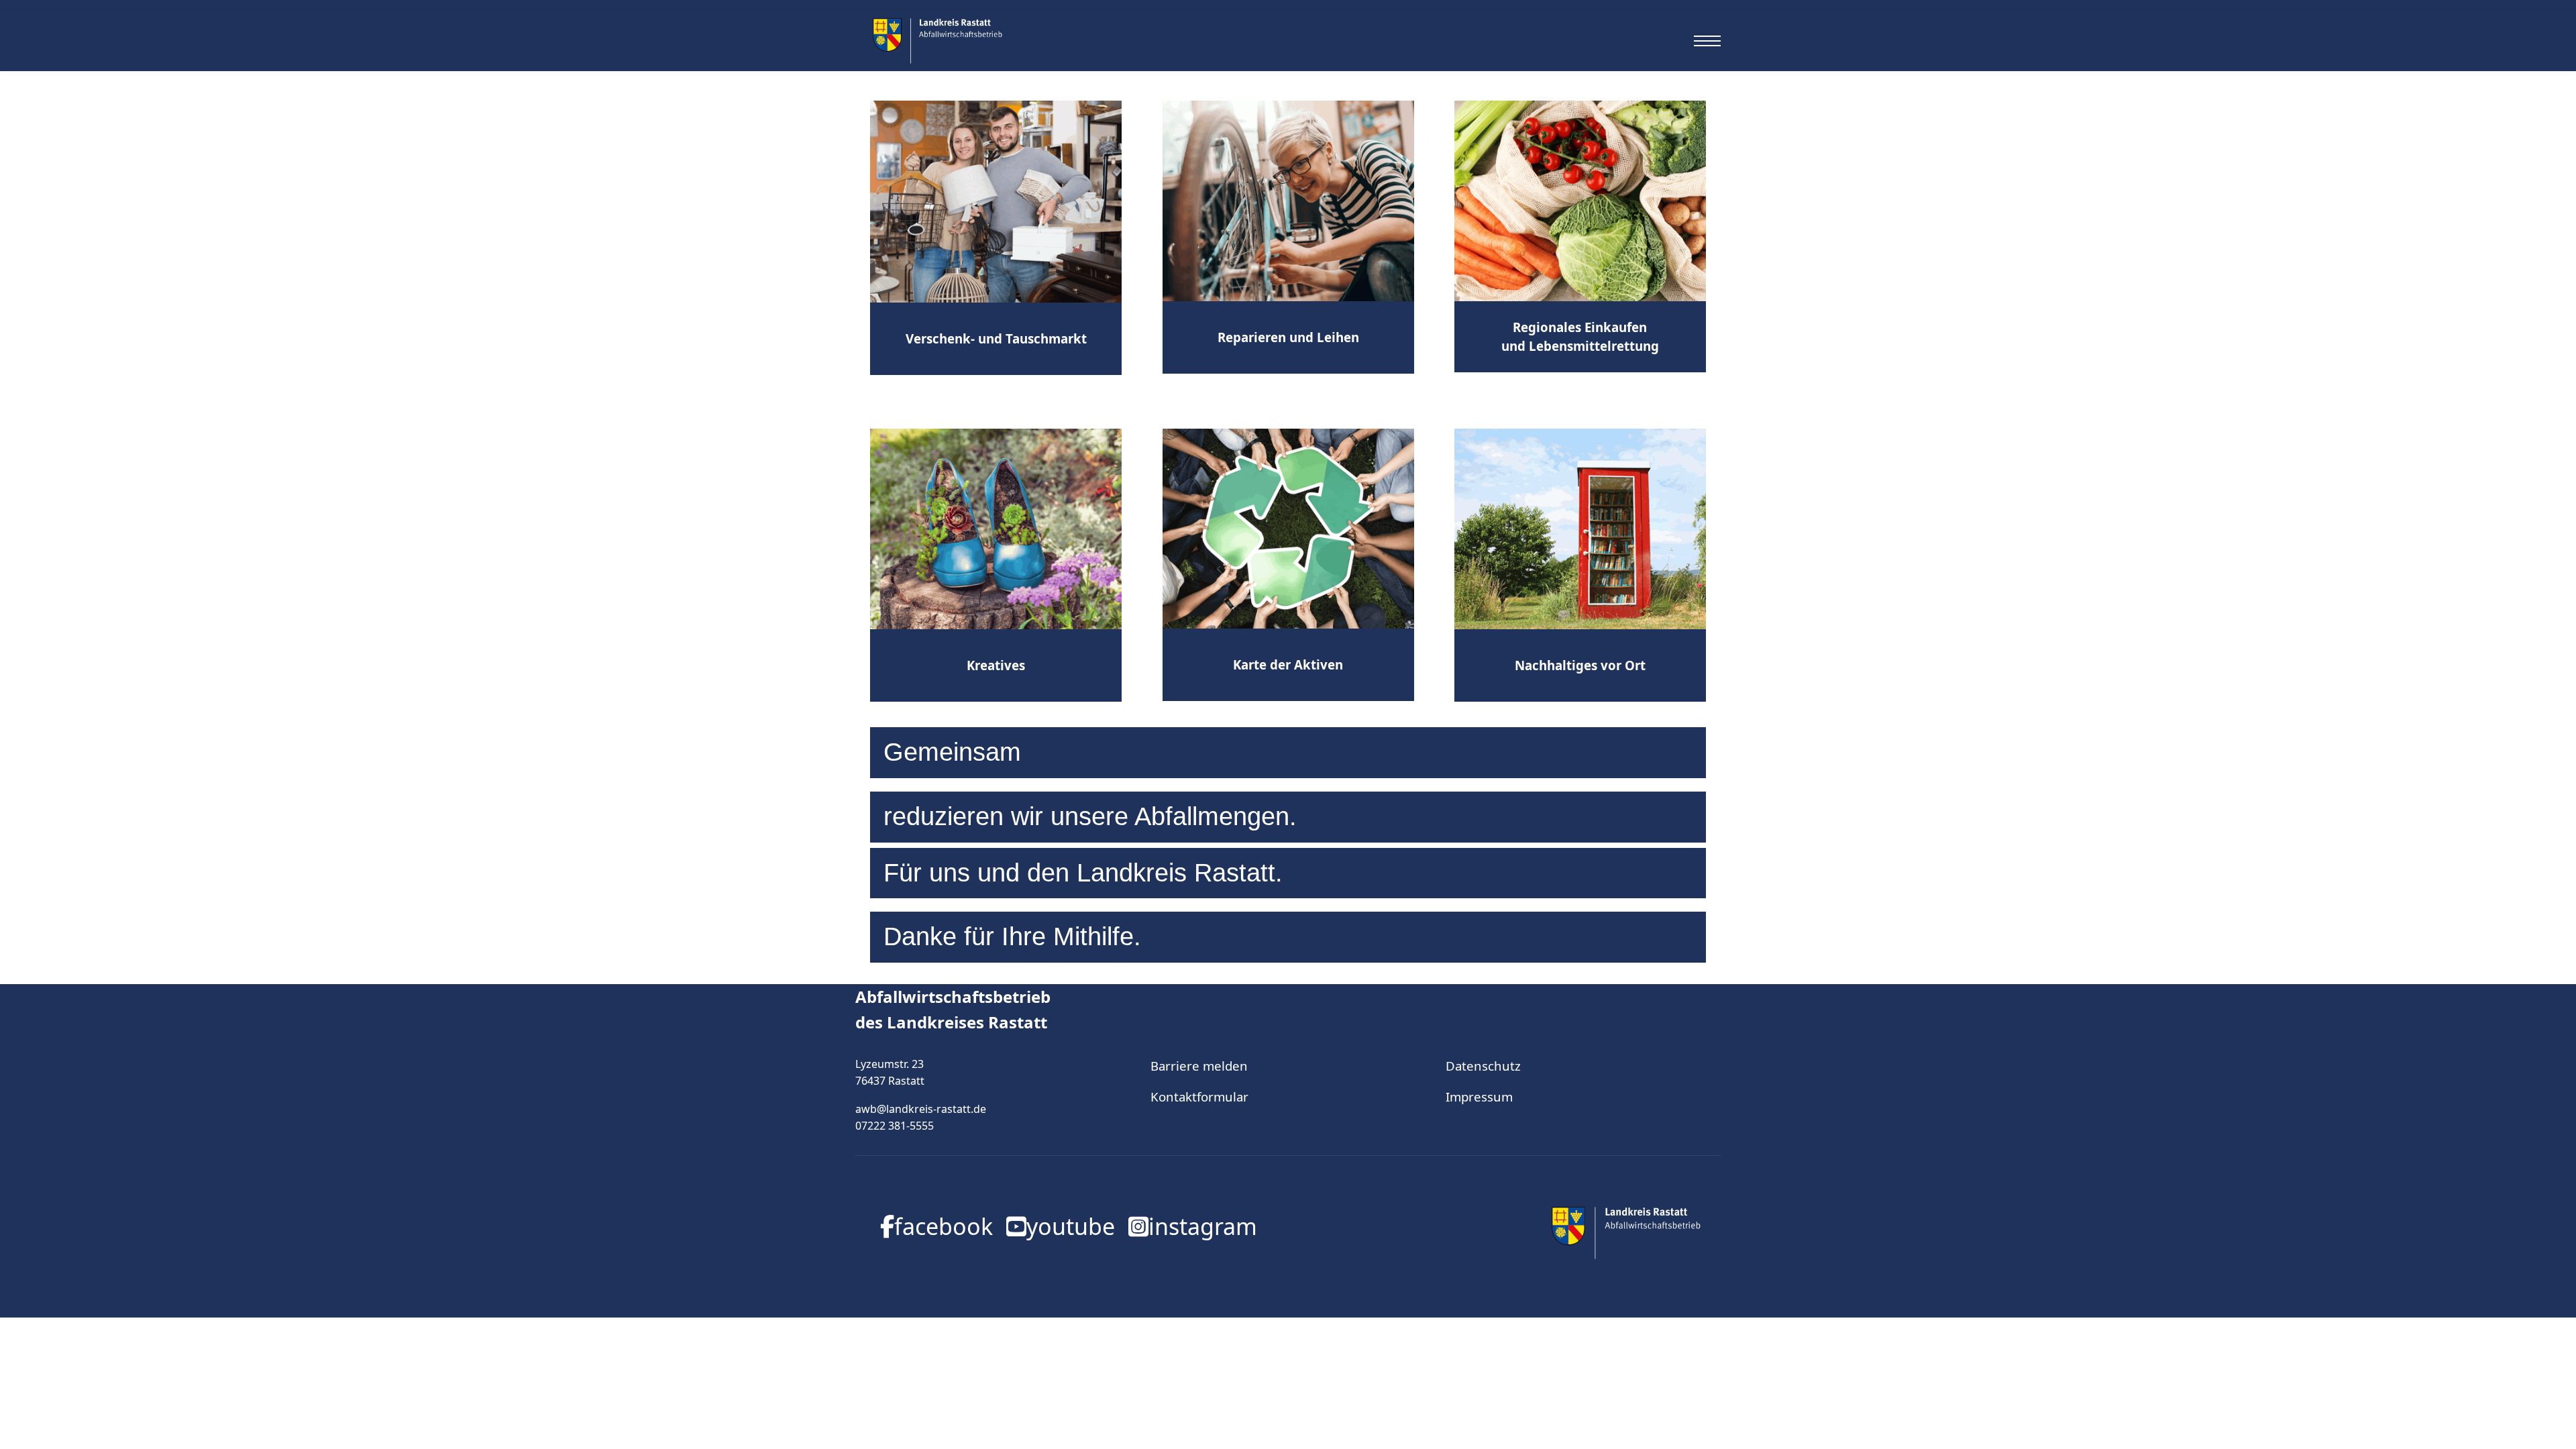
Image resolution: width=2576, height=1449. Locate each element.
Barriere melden (1199, 1066)
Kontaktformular (1199, 1096)
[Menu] (1707, 41)
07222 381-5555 (895, 1126)
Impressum (1479, 1096)
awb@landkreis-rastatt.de (921, 1109)
